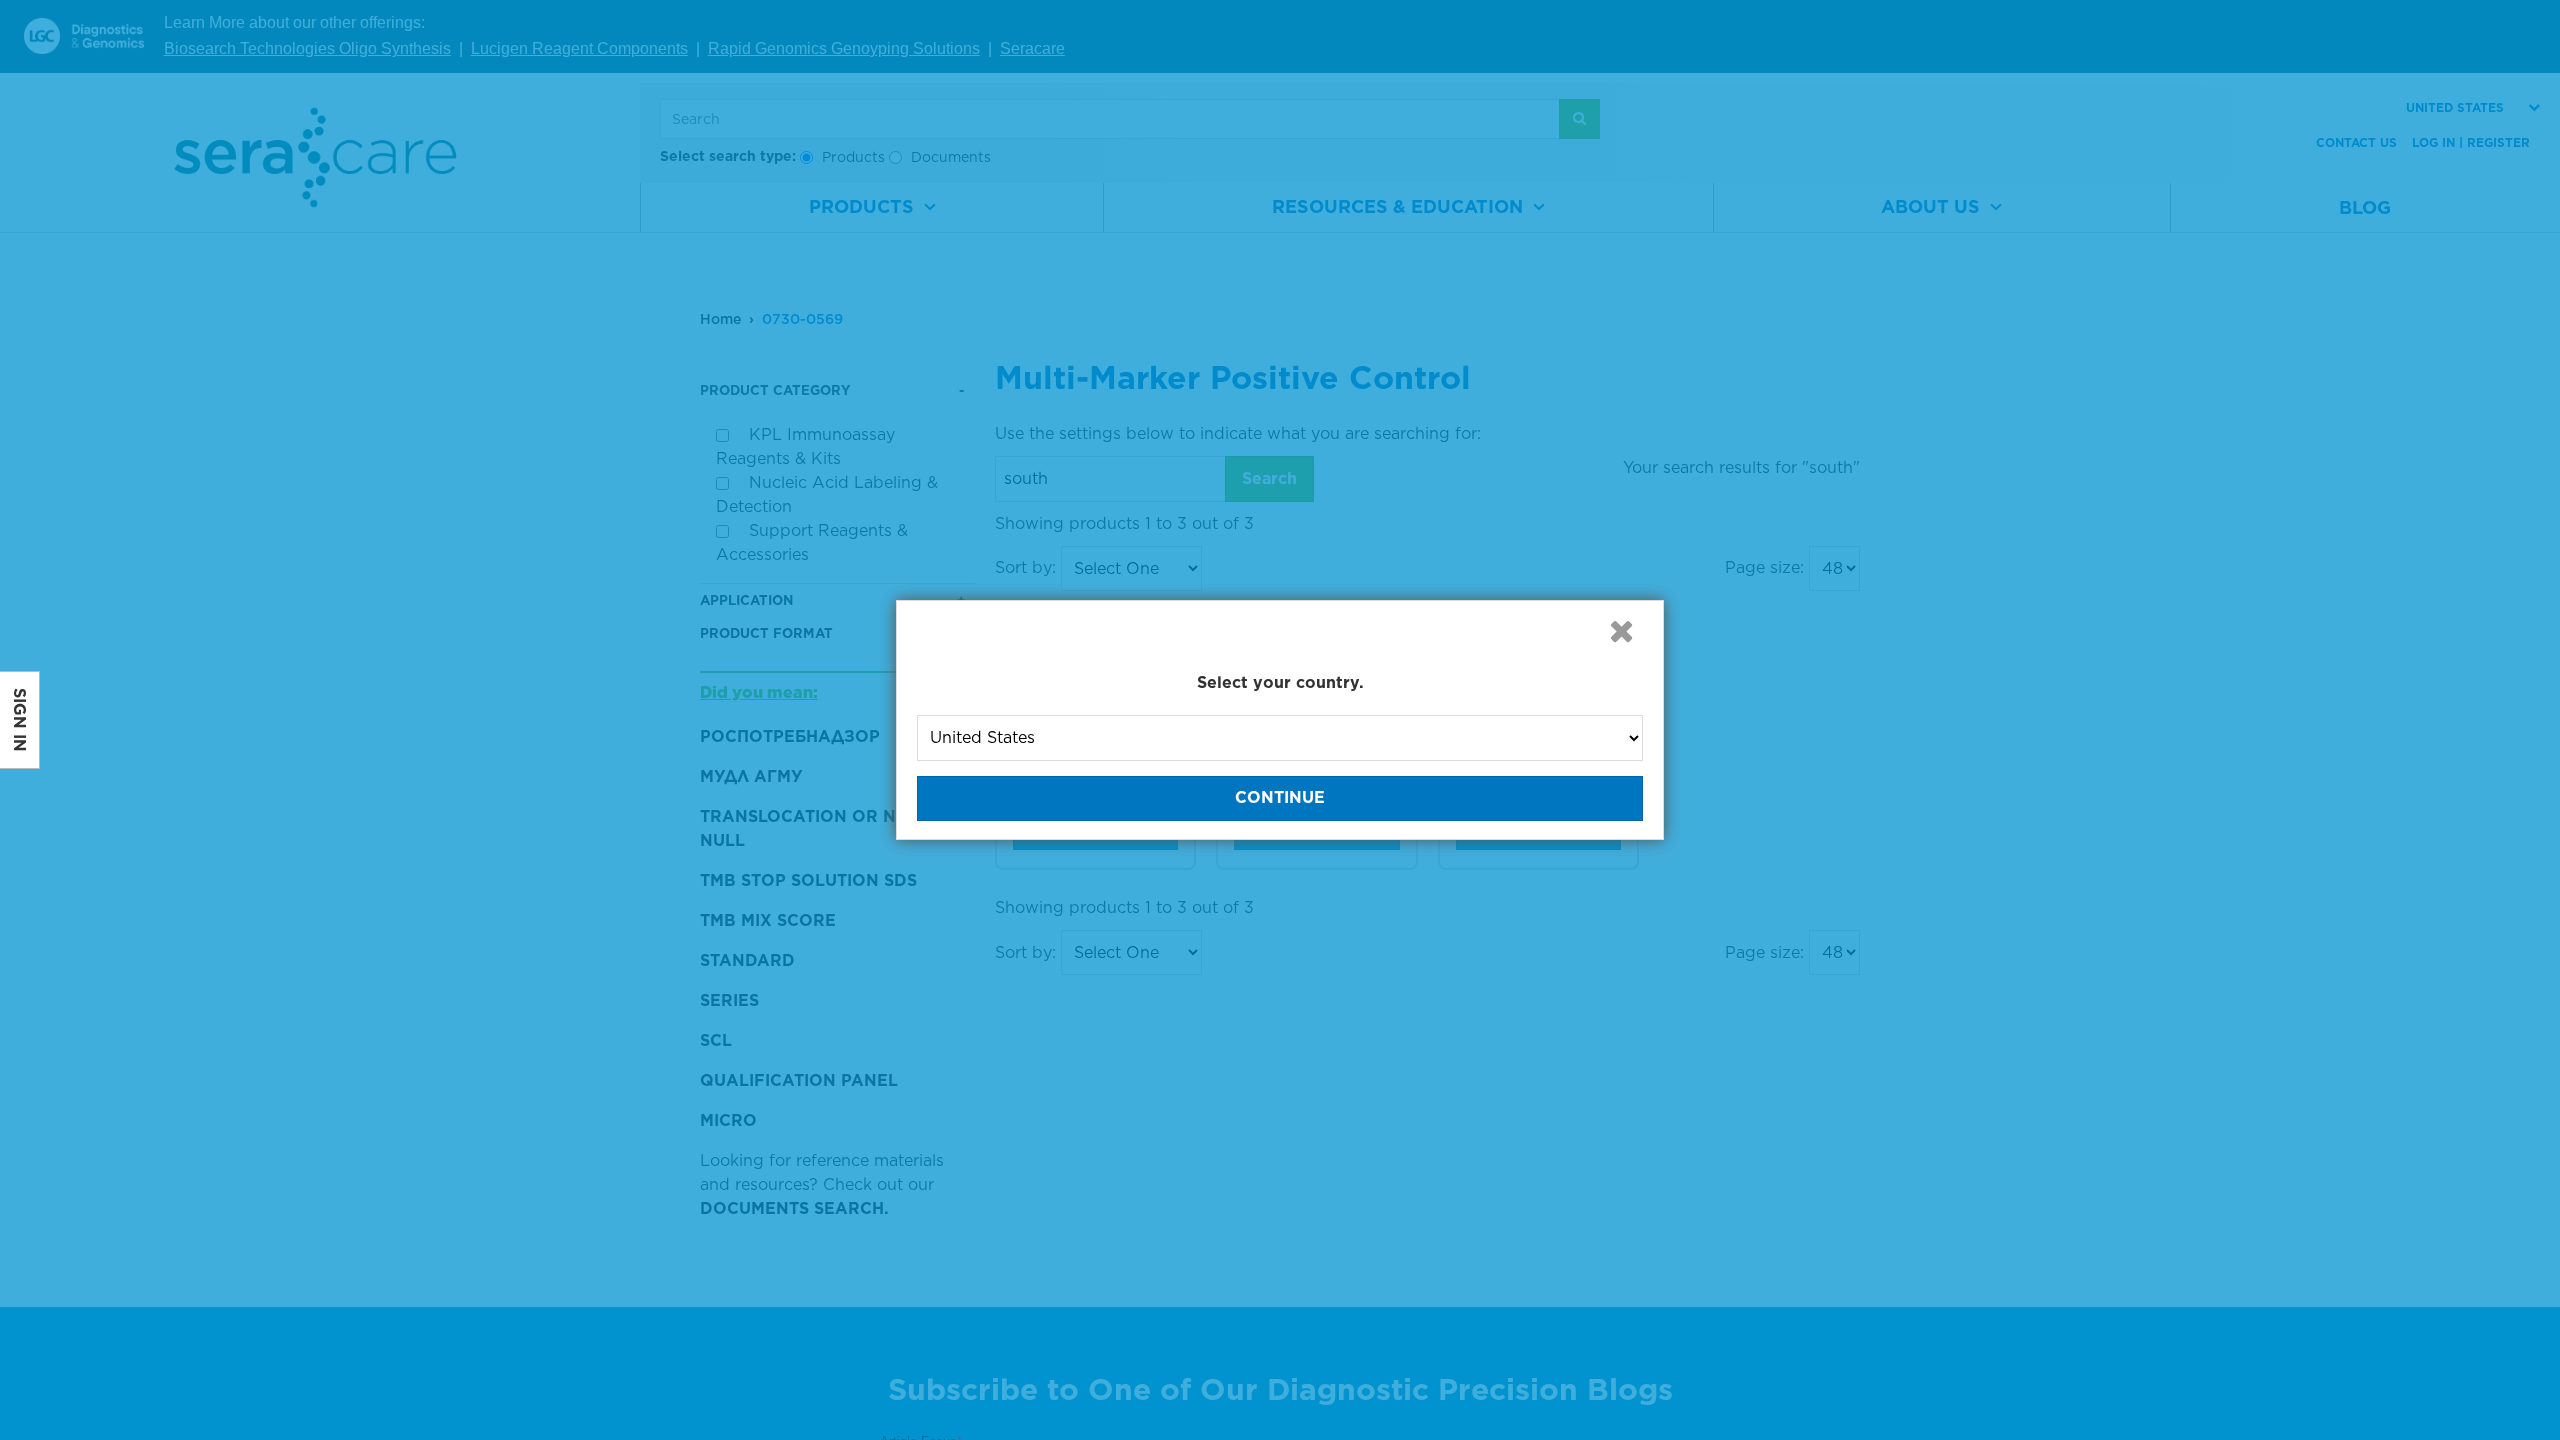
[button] (1621, 631)
